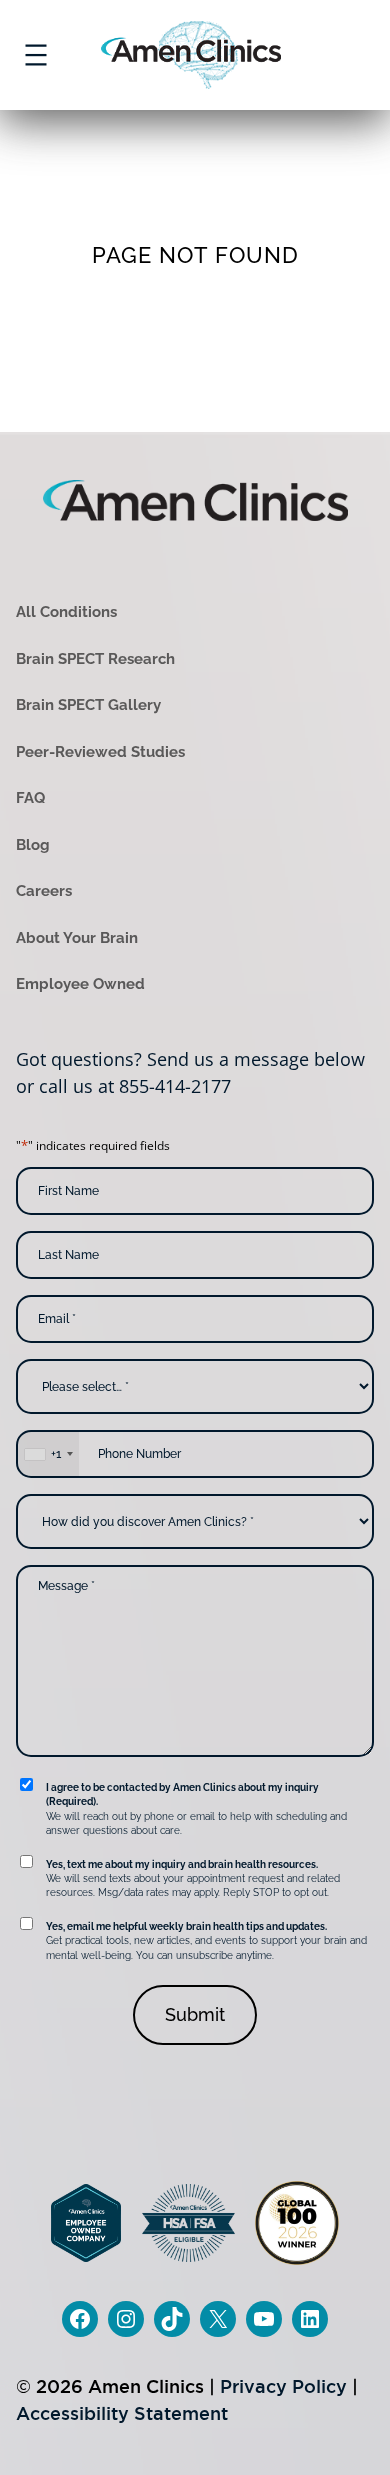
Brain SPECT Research (95, 659)
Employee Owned (80, 984)
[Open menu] (36, 55)
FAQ (30, 798)
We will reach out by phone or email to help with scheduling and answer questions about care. (196, 1809)
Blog (33, 845)
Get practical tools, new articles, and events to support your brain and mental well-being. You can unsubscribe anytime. (206, 1941)
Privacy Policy (283, 2386)
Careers (44, 891)
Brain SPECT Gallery (88, 705)
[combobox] (48, 1454)
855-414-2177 (175, 1086)
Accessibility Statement (122, 2413)
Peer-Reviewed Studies (100, 752)
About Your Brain (77, 938)
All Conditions (66, 612)
